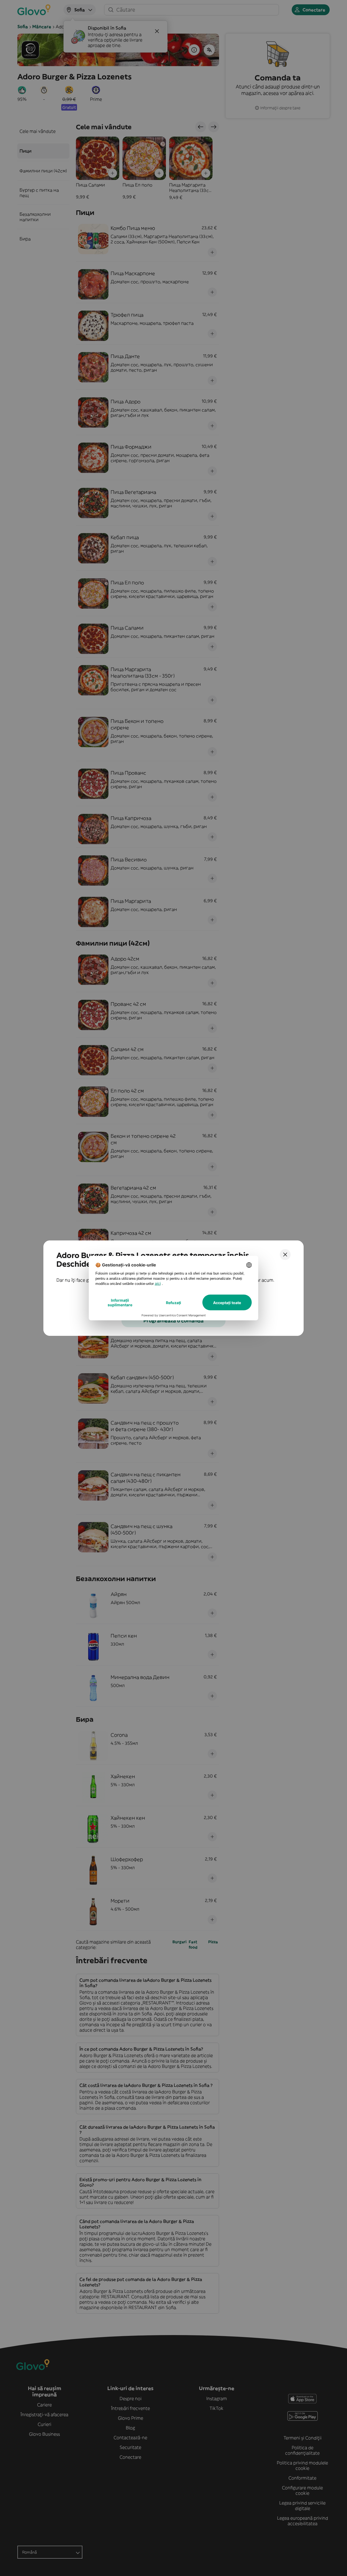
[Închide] (285, 1255)
